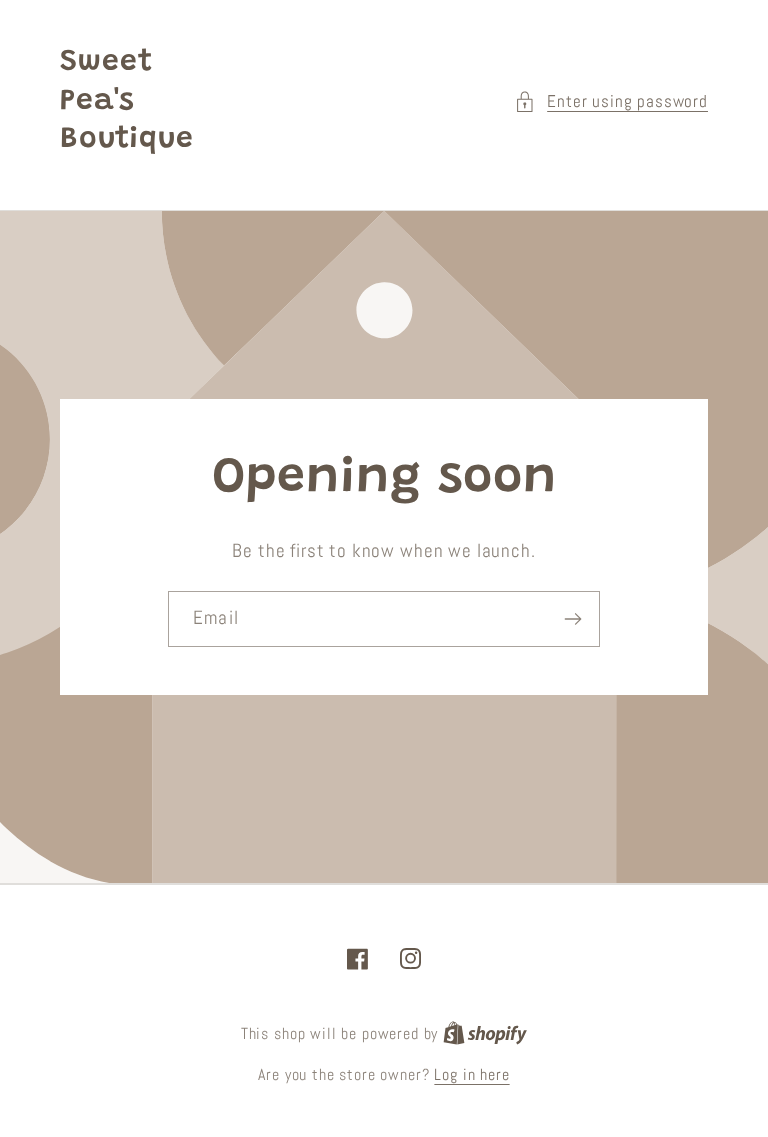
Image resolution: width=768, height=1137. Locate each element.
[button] (611, 102)
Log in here (471, 1075)
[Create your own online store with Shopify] (485, 1034)
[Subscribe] (572, 619)
